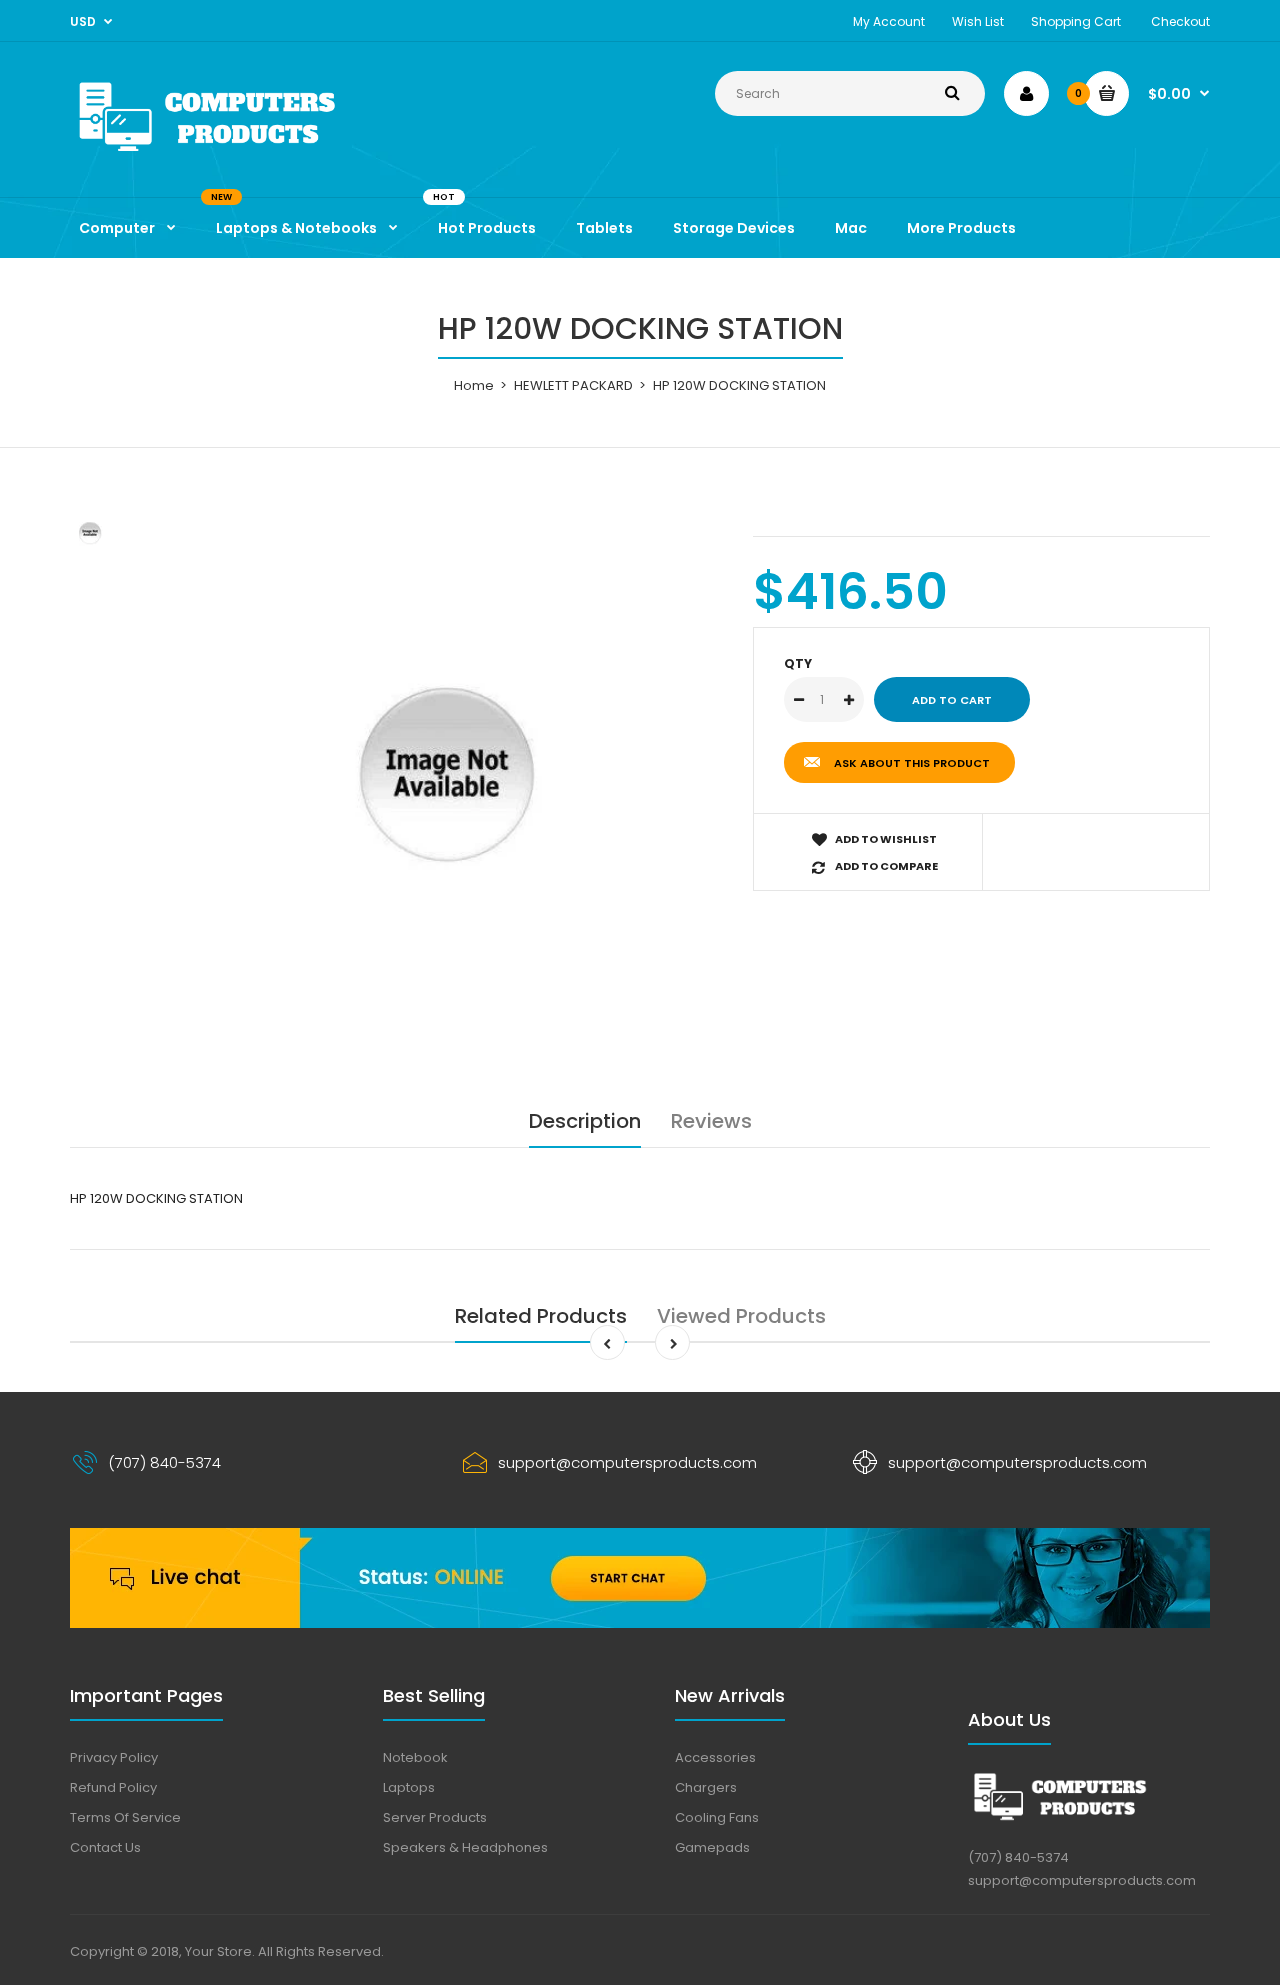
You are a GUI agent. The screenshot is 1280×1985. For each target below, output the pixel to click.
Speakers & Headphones (465, 1847)
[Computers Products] (250, 155)
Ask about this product (912, 763)
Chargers (706, 1787)
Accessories (715, 1757)
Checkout (1180, 21)
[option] (446, 774)
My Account (889, 21)
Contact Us (105, 1847)
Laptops (409, 1787)
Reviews (711, 1121)
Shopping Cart (1076, 21)
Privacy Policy (114, 1757)
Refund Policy (113, 1787)
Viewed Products (741, 1316)
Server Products (435, 1817)
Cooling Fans (717, 1817)
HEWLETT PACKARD (573, 385)
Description (585, 1121)
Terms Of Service (125, 1817)
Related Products (541, 1316)
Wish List (978, 21)
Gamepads (712, 1847)
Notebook (415, 1757)
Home (474, 385)
